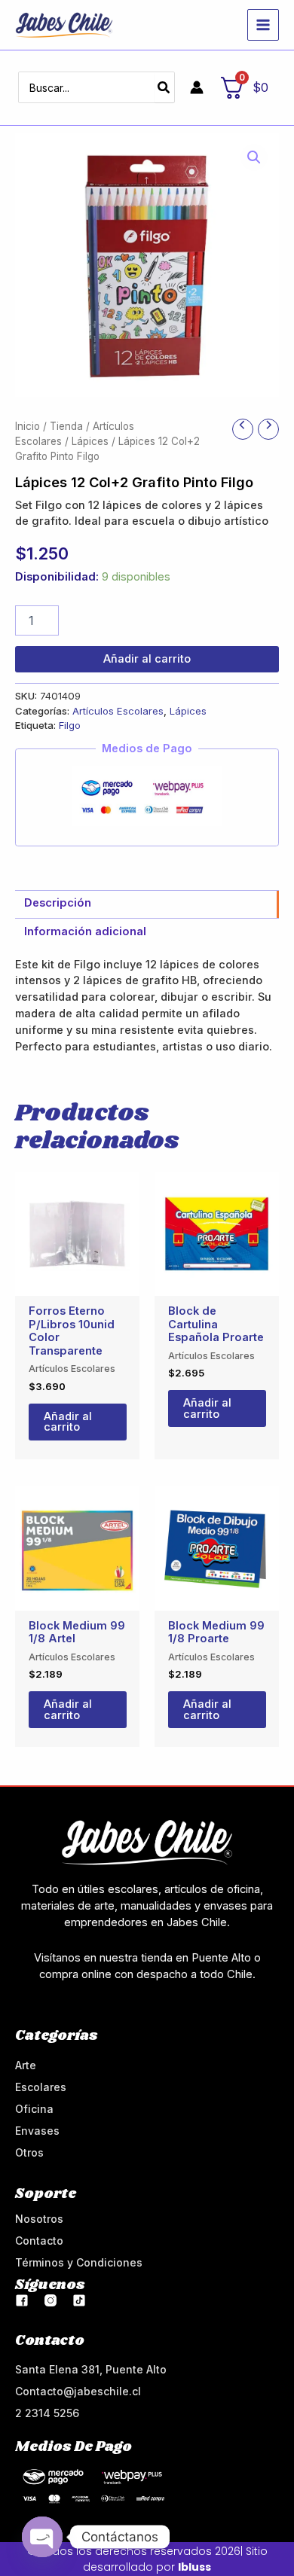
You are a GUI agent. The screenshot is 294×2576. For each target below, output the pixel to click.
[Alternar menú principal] (263, 25)
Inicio (28, 426)
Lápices (90, 441)
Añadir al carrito (147, 659)
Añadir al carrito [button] (68, 1422)
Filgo (70, 725)
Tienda (66, 426)
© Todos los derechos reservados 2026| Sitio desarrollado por (147, 2559)
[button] (254, 157)
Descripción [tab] (58, 903)
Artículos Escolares (118, 711)
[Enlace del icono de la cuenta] (197, 87)
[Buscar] (164, 87)
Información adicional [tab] (85, 931)
